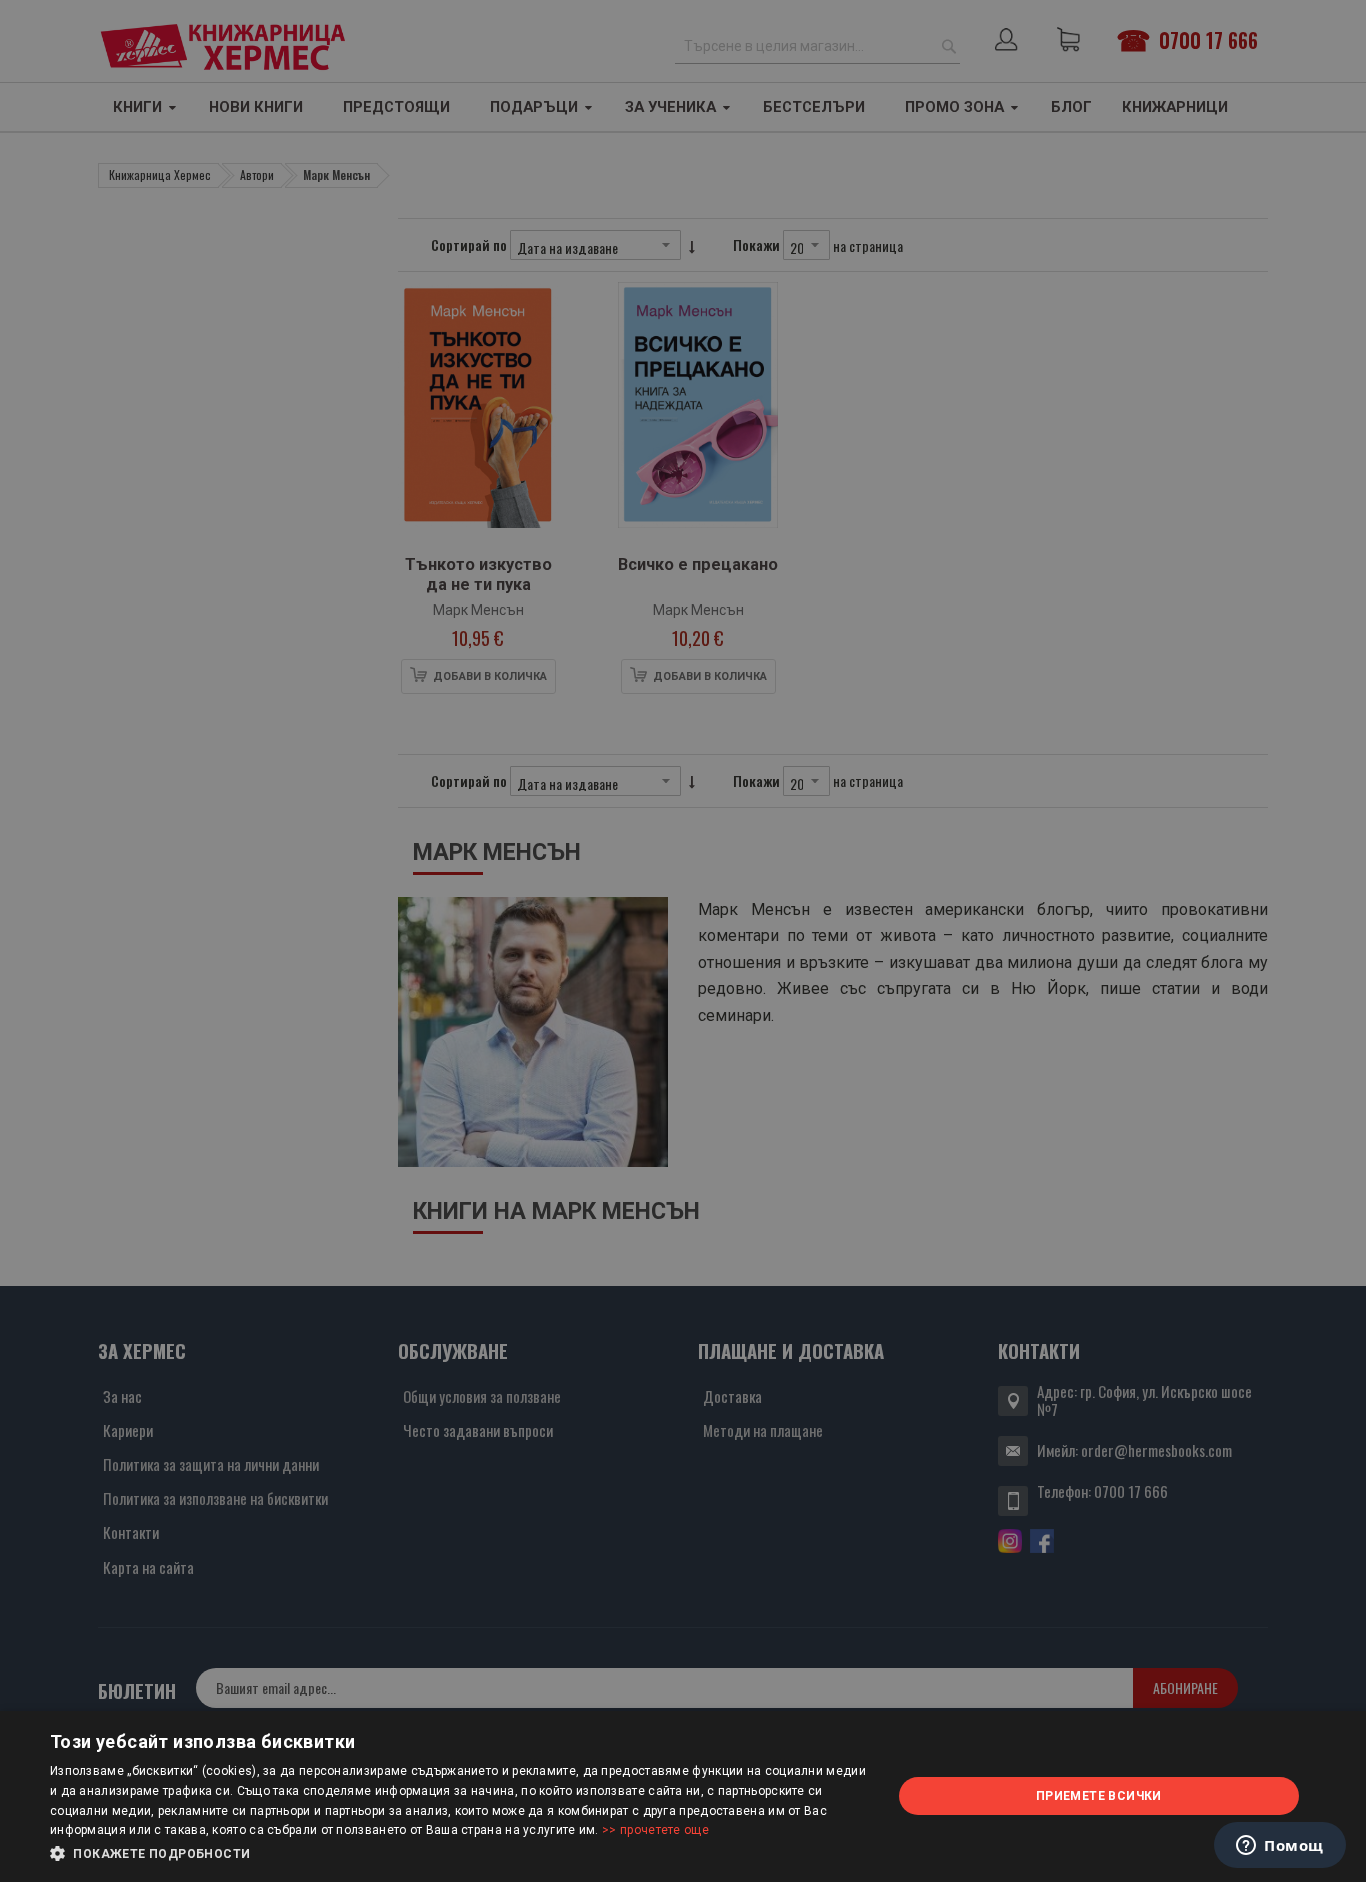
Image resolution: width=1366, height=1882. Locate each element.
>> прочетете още (655, 1830)
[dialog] (683, 1796)
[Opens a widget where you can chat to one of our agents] (1280, 1847)
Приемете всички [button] (1099, 1796)
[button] (458, 1854)
